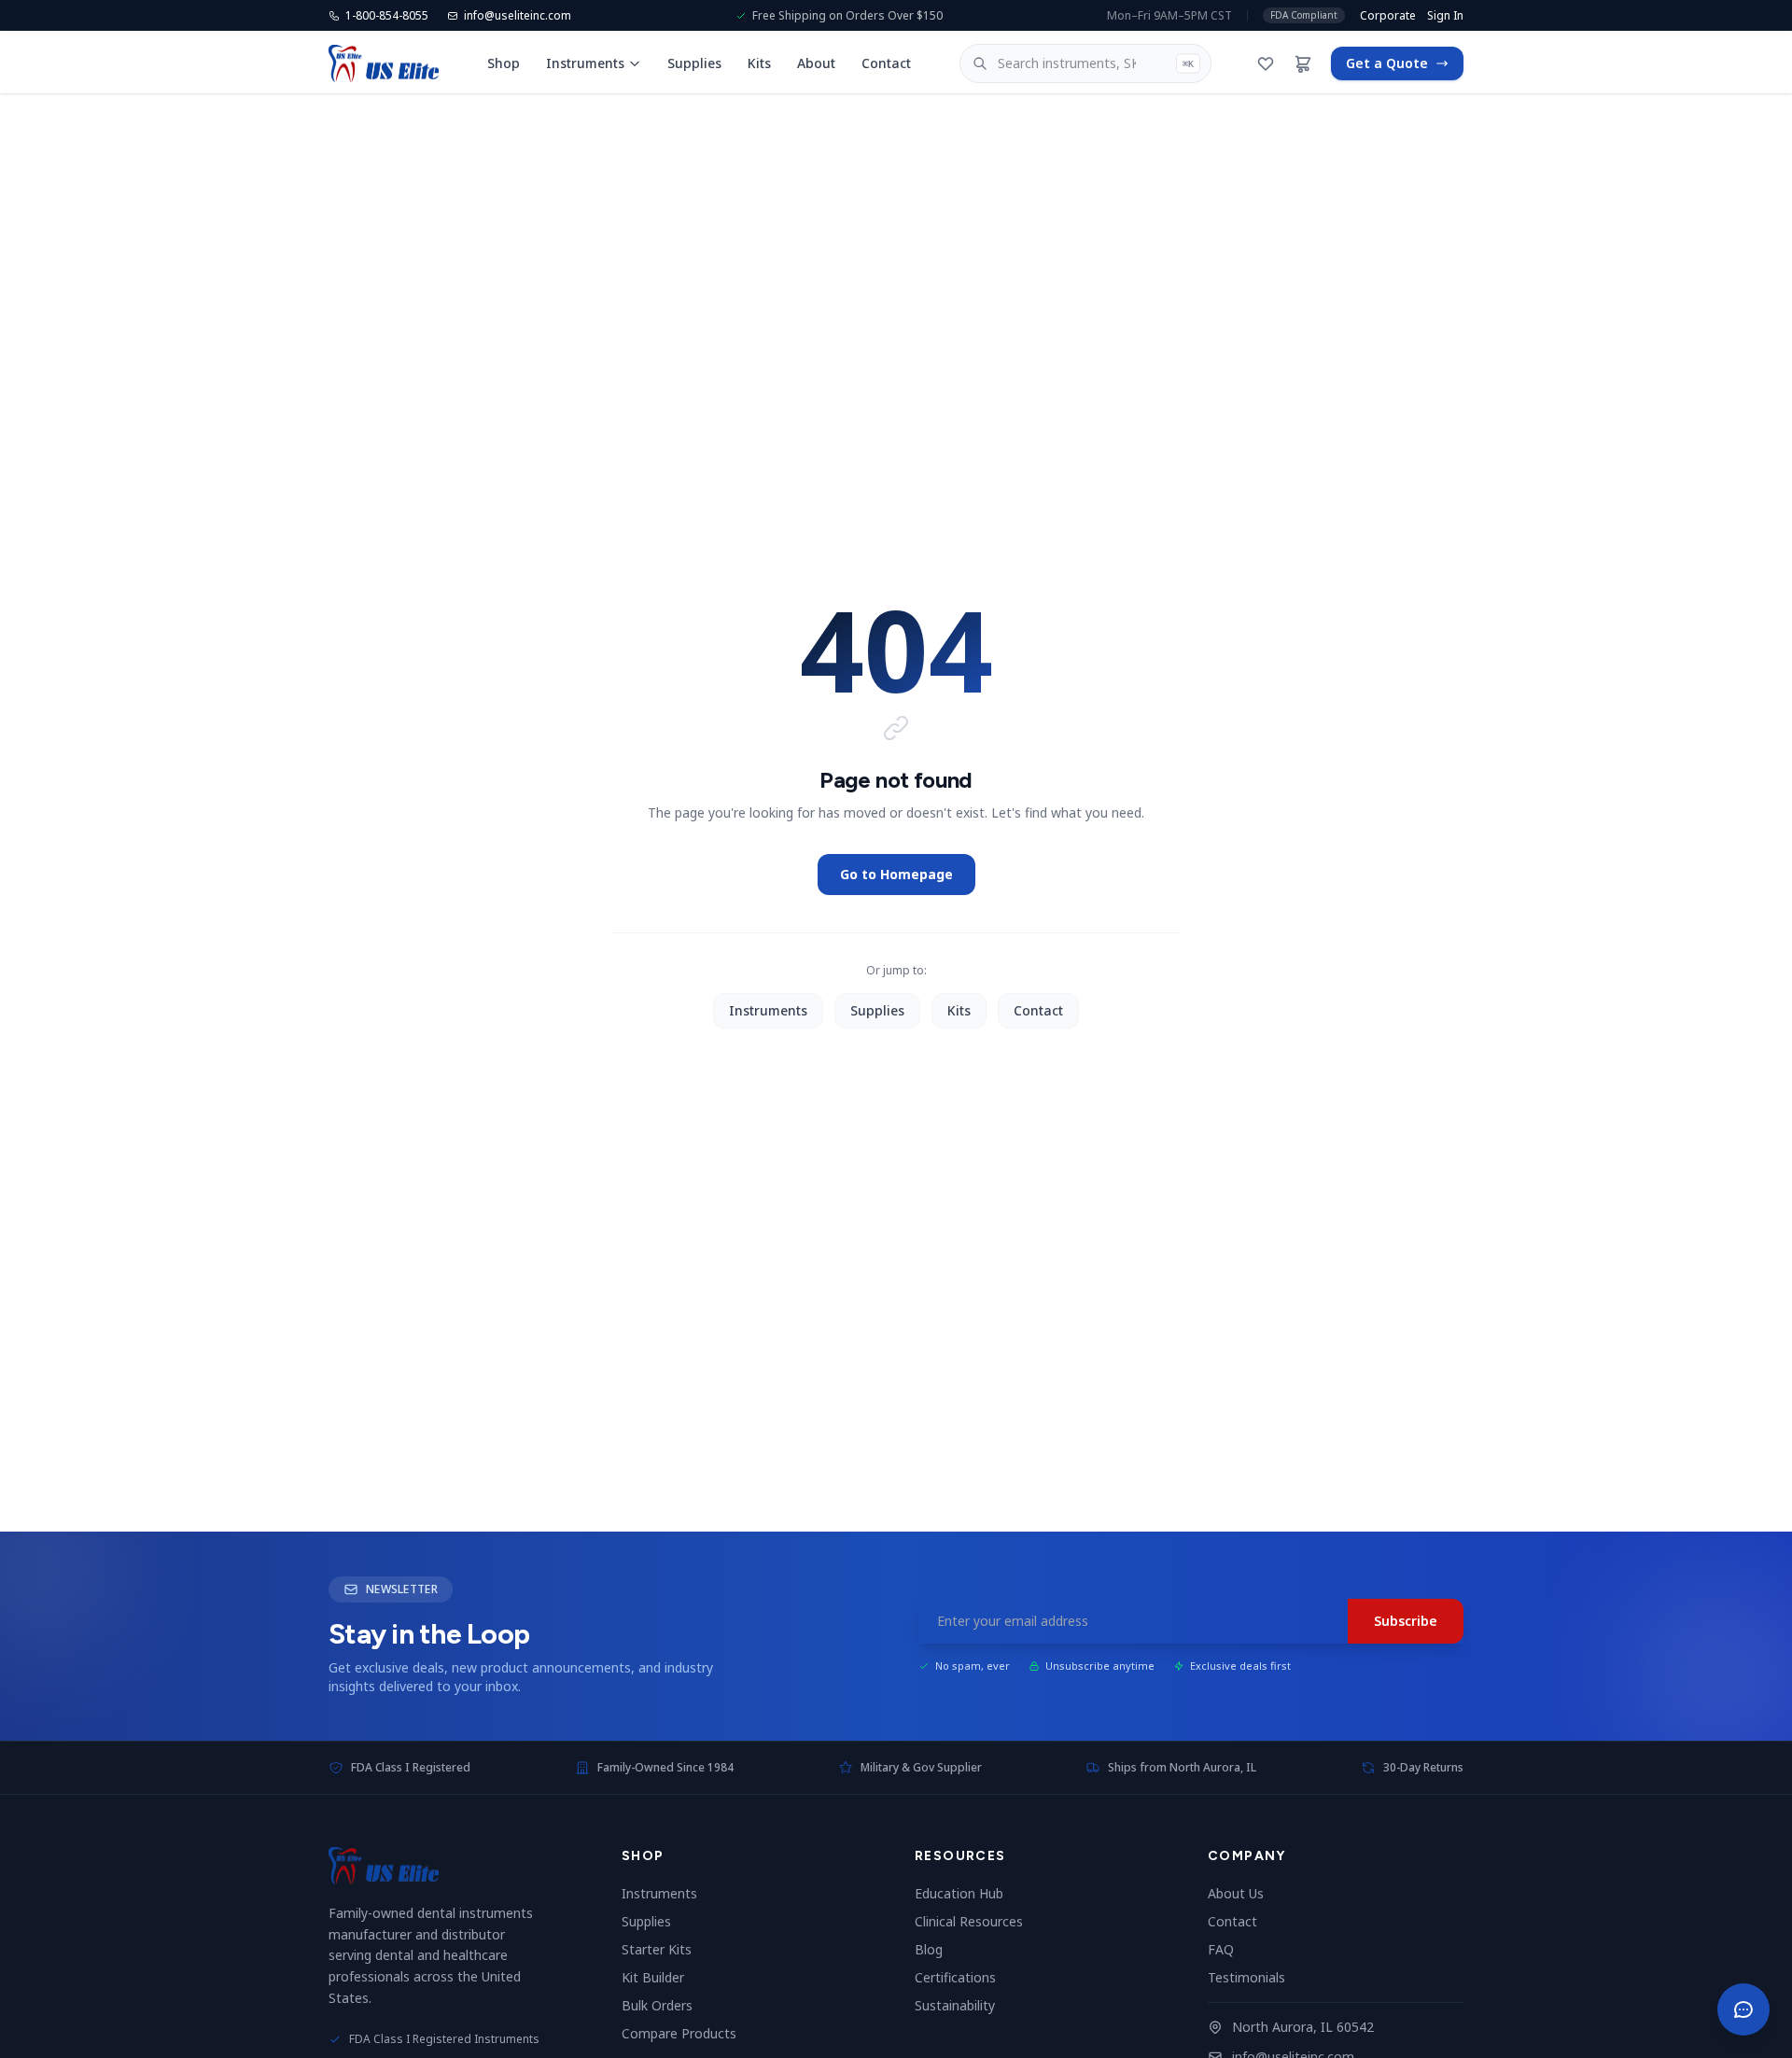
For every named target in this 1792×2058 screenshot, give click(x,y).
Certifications (963, 1977)
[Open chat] (1743, 2009)
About (816, 63)
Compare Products (686, 2033)
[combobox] (1086, 63)
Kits (759, 63)
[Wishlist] (1266, 63)
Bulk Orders (665, 2005)
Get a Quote (1387, 63)
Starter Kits (664, 1949)
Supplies (694, 63)
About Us (1243, 1893)
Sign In (1445, 16)
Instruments (585, 63)
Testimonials (1254, 1977)
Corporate (1388, 16)
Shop (504, 63)
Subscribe (1406, 1621)
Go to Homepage (896, 874)
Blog (936, 1949)
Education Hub (966, 1893)
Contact (886, 63)
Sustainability (962, 2005)
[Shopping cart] (1303, 63)
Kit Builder (660, 1977)
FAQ (1228, 1949)
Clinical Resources (976, 1921)
